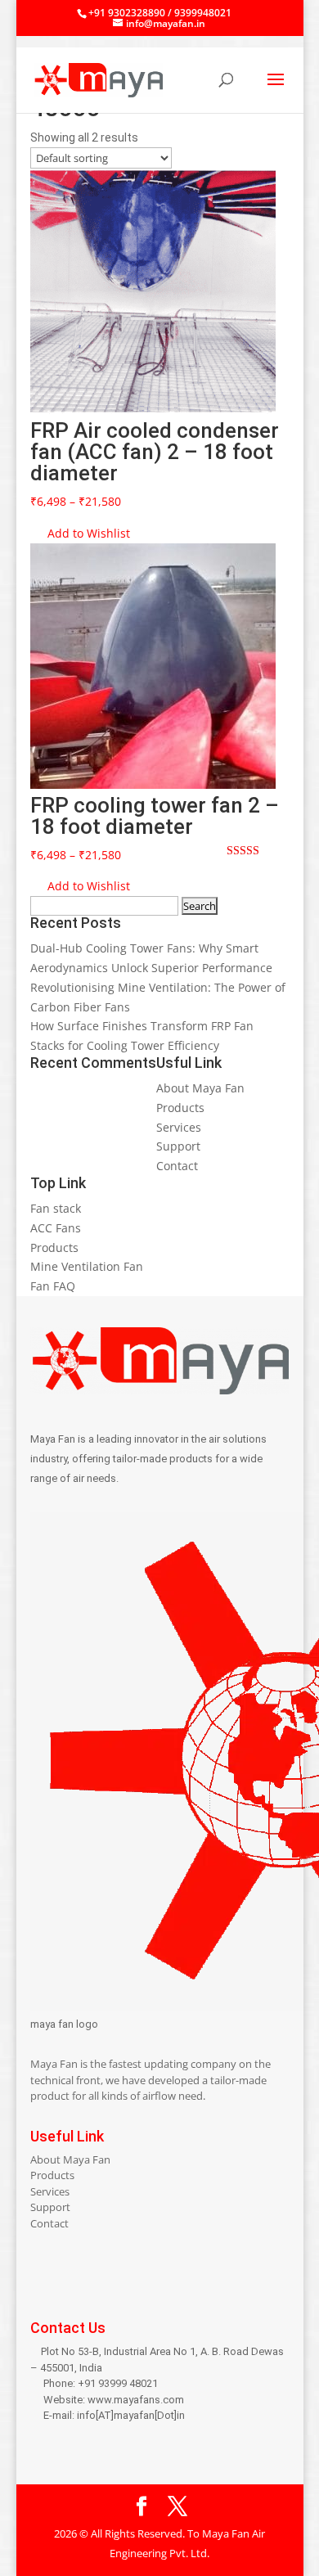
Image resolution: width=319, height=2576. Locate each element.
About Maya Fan (200, 1088)
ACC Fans (56, 1228)
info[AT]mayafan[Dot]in (131, 2415)
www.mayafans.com (136, 2400)
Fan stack (56, 1208)
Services (179, 1127)
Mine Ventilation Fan (87, 1266)
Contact (177, 1166)
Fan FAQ (53, 1286)
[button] (80, 534)
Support (178, 1146)
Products (180, 1108)
